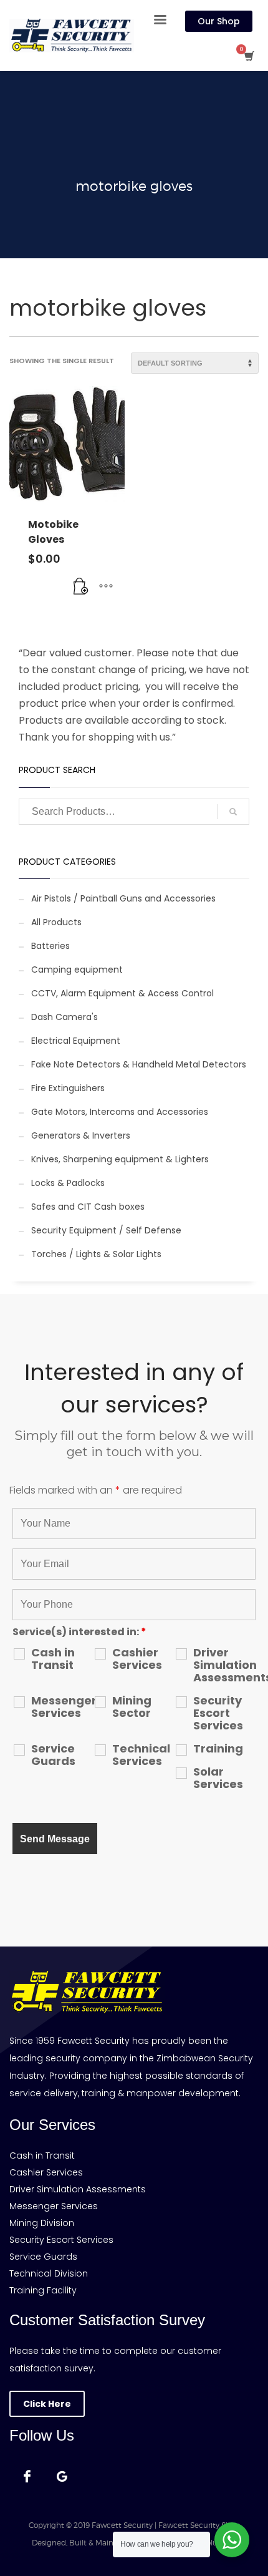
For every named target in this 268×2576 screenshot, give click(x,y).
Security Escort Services (218, 1713)
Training (218, 1749)
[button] (81, 586)
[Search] (233, 812)
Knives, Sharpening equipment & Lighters (120, 1159)
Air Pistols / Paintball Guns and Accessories (123, 898)
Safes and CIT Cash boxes (88, 1207)
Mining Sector (132, 1707)
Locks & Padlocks (68, 1183)
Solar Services (218, 1778)
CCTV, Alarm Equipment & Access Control (122, 993)
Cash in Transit (53, 1659)
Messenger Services (62, 1707)
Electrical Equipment (76, 1041)
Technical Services (141, 1755)
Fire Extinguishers (68, 1088)
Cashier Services (137, 1659)
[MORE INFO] (106, 586)
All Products (56, 922)
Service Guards (53, 1755)
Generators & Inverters (81, 1135)
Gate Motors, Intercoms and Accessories (120, 1112)
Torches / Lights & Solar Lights (96, 1254)
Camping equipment (77, 970)
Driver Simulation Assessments (224, 1665)
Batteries (50, 946)
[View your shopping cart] (248, 56)
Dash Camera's (65, 1017)
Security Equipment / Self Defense (106, 1230)
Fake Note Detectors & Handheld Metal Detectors (139, 1064)
